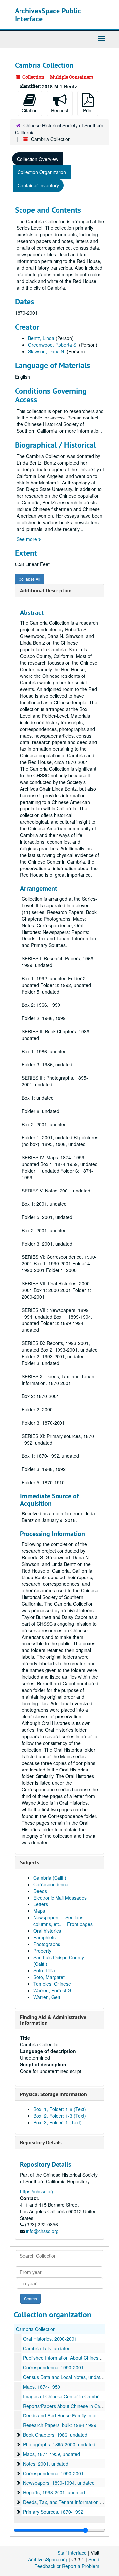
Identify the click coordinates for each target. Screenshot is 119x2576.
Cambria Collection (36, 2329)
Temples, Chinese (52, 1984)
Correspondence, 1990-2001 (53, 2367)
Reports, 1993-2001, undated (54, 2492)
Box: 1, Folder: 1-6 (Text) (60, 2109)
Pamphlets (44, 1937)
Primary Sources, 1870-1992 (53, 2512)
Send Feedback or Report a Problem (67, 2563)
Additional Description (46, 590)
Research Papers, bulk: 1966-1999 (60, 2425)
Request (60, 110)
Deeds (40, 1891)
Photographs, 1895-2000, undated (59, 2444)
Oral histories (47, 1931)
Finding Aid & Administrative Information (53, 2020)
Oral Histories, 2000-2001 (50, 2339)
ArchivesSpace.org (48, 2559)
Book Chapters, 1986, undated (55, 2435)
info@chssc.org (42, 2231)
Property (42, 1951)
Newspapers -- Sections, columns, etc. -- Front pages (63, 1921)
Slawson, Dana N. (47, 351)
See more (27, 539)
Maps (39, 1911)
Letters (41, 1904)
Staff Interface (72, 2553)
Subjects (30, 1863)
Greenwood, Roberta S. (53, 345)
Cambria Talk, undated (47, 2348)
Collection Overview (38, 159)
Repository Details (41, 2142)
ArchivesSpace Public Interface (48, 15)
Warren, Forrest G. (53, 1990)
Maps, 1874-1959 (42, 2387)
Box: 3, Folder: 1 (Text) (58, 2122)
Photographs (47, 1944)
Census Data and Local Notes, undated (64, 2377)
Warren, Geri (47, 1997)
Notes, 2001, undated (46, 2464)
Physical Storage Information (54, 2094)
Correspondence (51, 1884)
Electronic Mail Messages (60, 1898)
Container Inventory (38, 185)
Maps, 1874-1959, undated (52, 2454)
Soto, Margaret (49, 1977)
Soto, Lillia (44, 1970)
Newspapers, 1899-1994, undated (59, 2483)
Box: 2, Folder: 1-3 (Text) (60, 2116)
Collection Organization (42, 172)
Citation (30, 110)
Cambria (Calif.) (50, 1878)
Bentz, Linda (41, 338)
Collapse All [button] (29, 579)
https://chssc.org (37, 2191)
